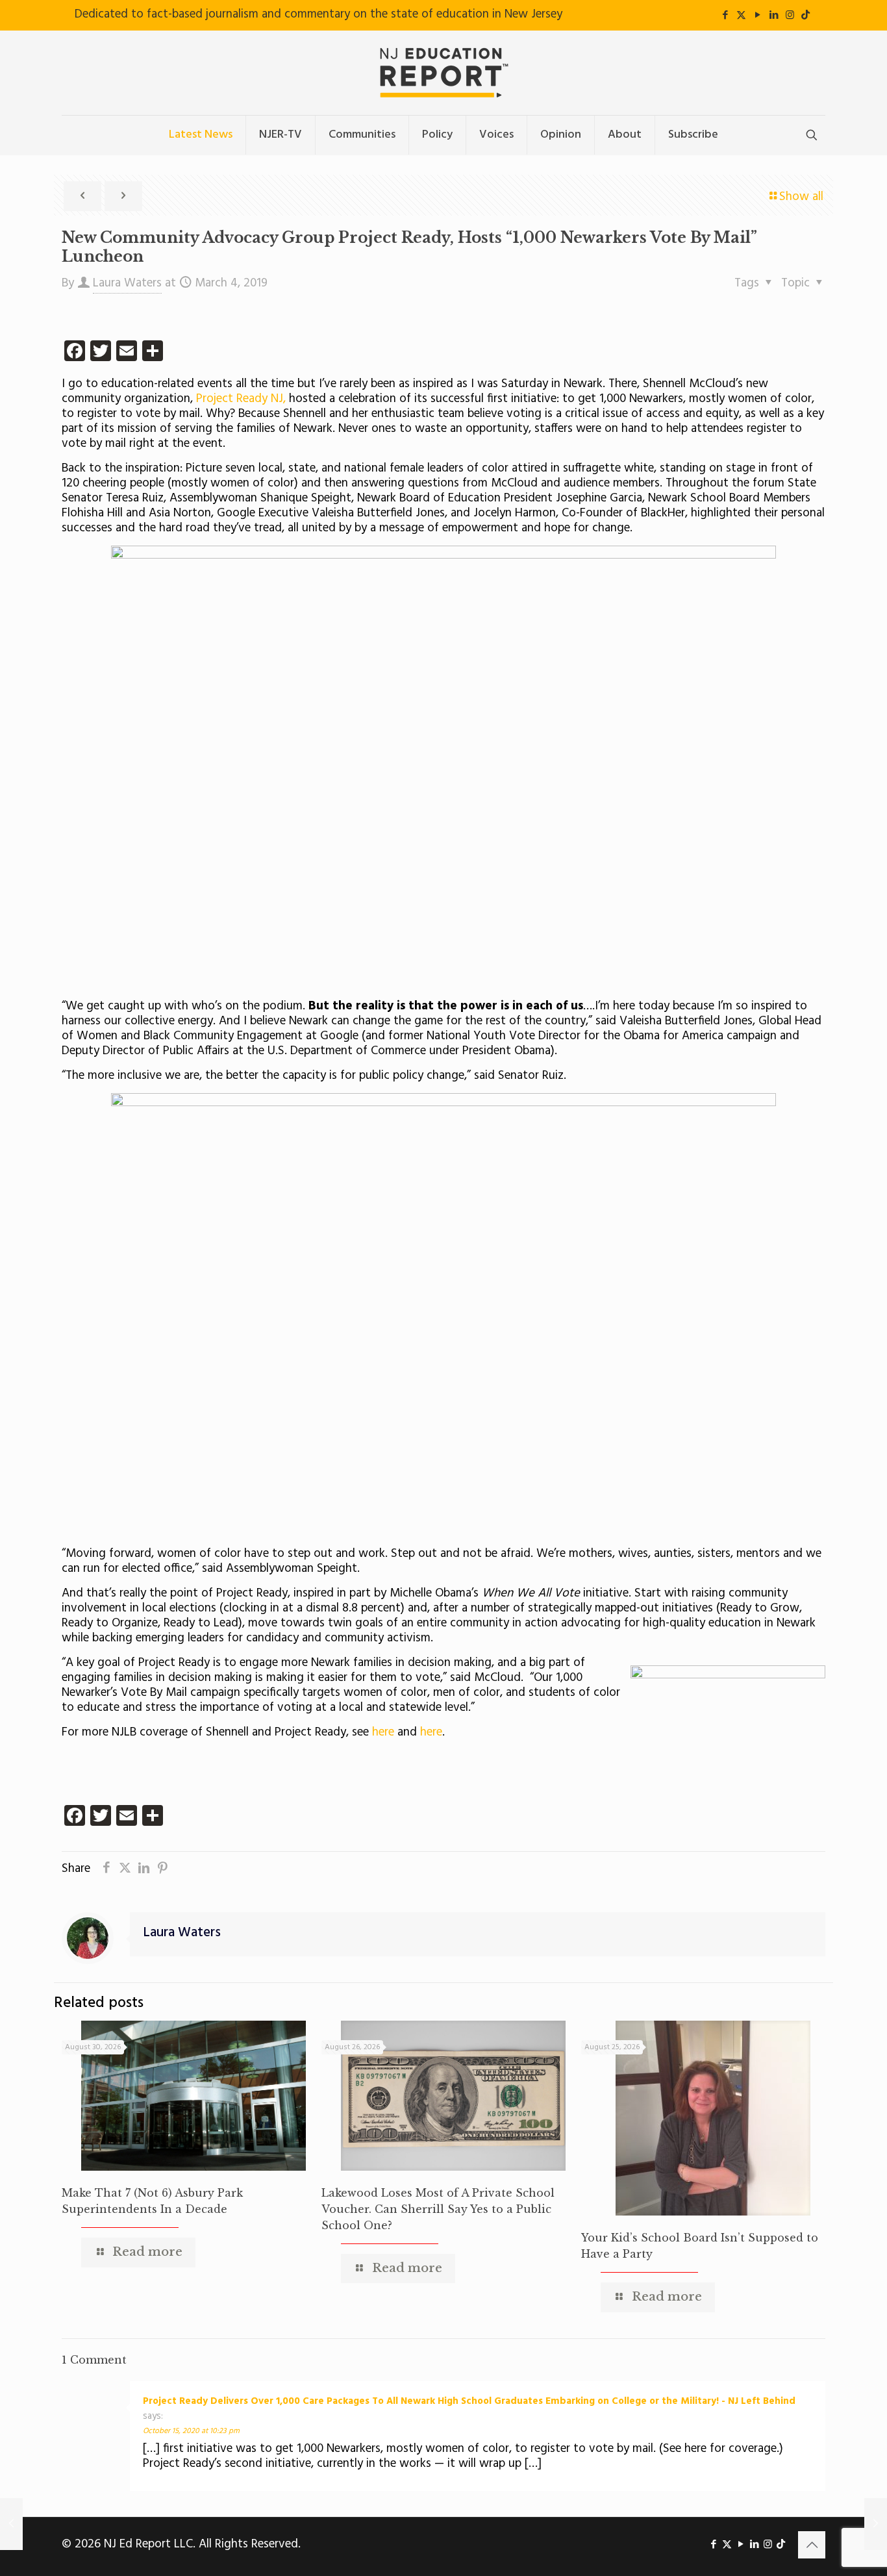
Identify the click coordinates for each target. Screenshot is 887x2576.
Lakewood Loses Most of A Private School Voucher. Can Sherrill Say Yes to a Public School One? (438, 2209)
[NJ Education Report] (443, 73)
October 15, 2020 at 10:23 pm (191, 2431)
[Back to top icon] (812, 2545)
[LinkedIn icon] (774, 16)
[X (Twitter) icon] (741, 16)
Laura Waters (127, 283)
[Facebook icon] (725, 16)
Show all (801, 197)
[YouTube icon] (757, 16)
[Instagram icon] (790, 16)
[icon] (806, 16)
